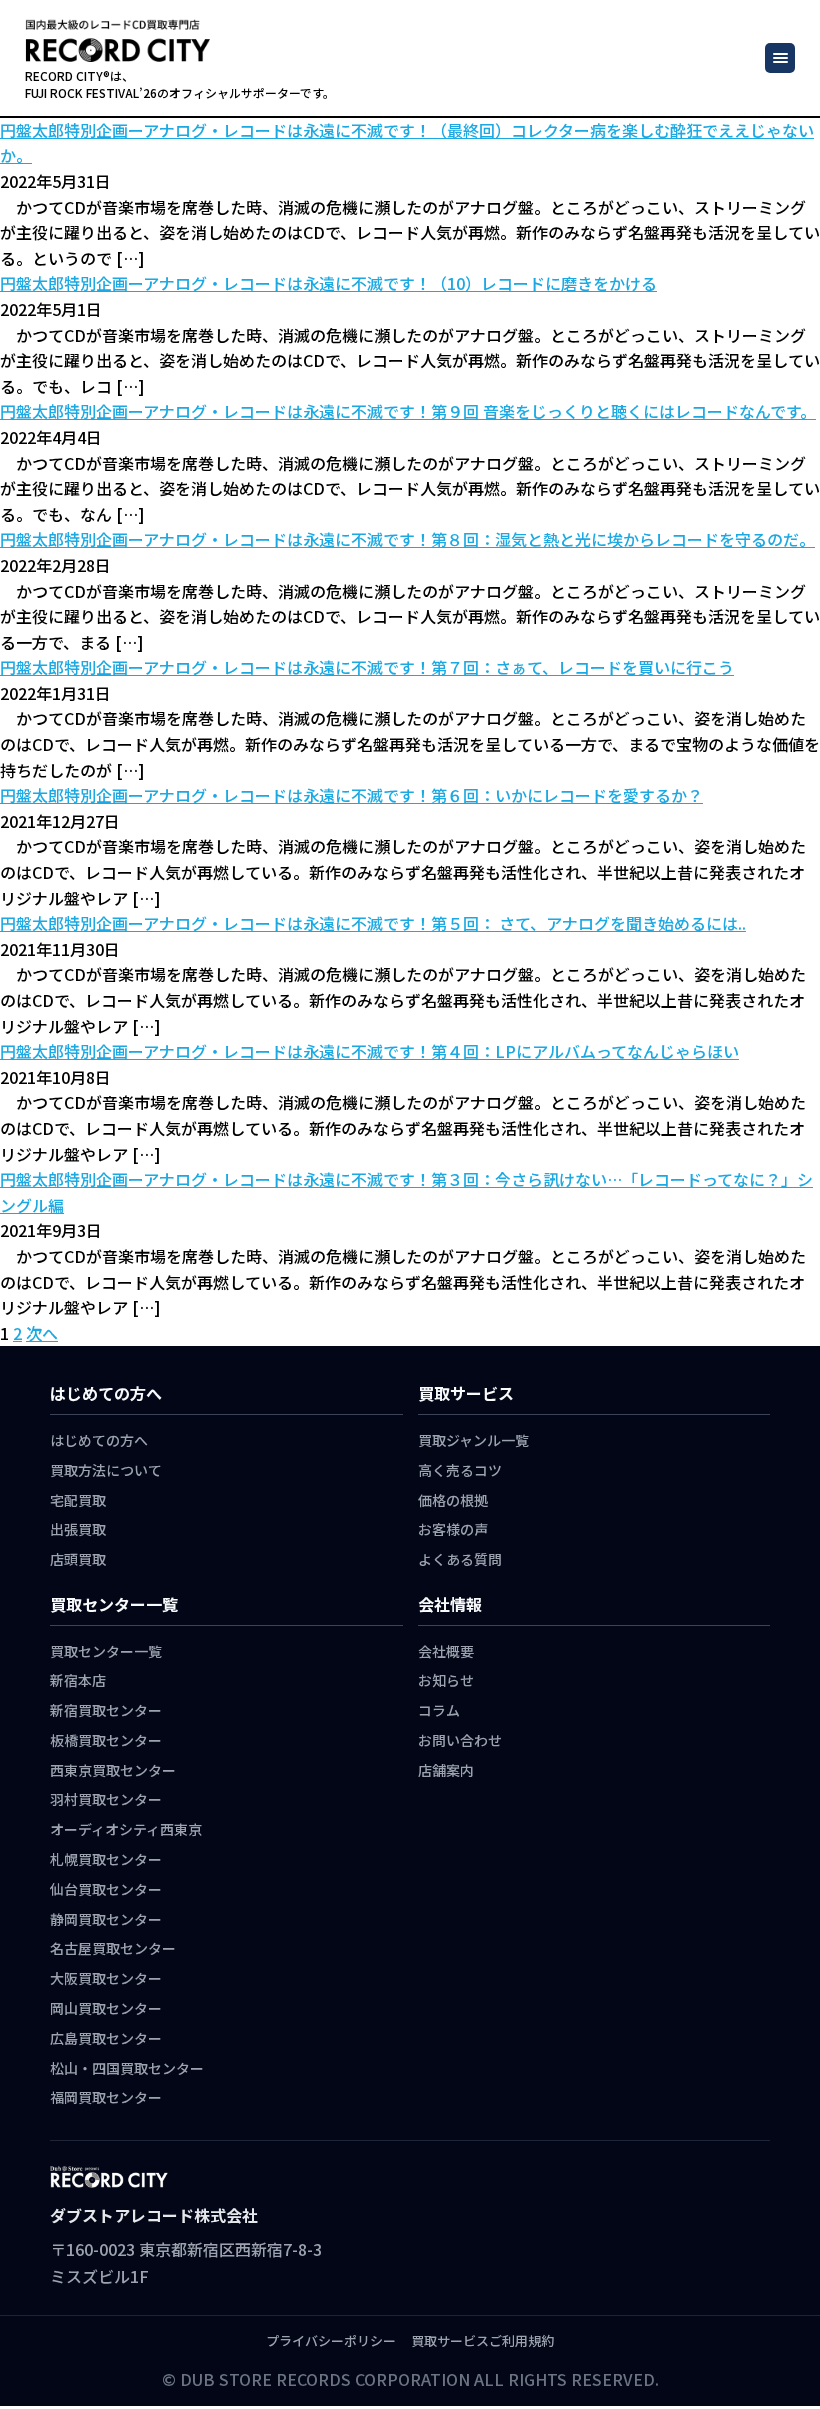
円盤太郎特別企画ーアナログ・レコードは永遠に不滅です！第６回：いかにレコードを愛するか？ (351, 795)
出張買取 (78, 1529)
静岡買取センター (106, 1919)
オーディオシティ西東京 (126, 1829)
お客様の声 (453, 1529)
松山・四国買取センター (127, 2068)
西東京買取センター (113, 1770)
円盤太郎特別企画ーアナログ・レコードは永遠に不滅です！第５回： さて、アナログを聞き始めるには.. (373, 923)
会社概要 (446, 1651)
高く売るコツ (460, 1470)
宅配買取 (78, 1500)
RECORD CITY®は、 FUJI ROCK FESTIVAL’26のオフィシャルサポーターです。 (180, 84)
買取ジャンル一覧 (473, 1440)
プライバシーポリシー (331, 2340)
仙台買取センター (106, 1889)
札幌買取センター (106, 1859)
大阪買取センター (106, 1978)
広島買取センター (106, 2038)
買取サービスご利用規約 (482, 2340)
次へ (42, 1333)
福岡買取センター (106, 2097)
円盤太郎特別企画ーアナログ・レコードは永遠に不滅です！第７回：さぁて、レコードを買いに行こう (367, 667)
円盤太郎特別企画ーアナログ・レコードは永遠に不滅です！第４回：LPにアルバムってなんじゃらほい (369, 1051)
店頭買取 (78, 1559)
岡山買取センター (106, 2008)
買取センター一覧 (106, 1651)
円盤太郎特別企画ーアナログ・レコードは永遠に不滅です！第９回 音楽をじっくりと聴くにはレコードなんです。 (408, 411)
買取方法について (106, 1470)
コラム (439, 1710)
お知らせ (446, 1680)
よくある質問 (460, 1559)
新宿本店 (78, 1680)
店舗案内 (446, 1770)
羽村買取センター (106, 1799)
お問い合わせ (460, 1740)
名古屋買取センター (113, 1948)
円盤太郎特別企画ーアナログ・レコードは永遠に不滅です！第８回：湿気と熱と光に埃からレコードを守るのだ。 (407, 539)
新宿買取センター (106, 1710)
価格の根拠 (453, 1500)
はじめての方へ (99, 1440)
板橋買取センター (106, 1740)
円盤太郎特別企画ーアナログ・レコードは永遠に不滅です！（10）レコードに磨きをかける (328, 283)
